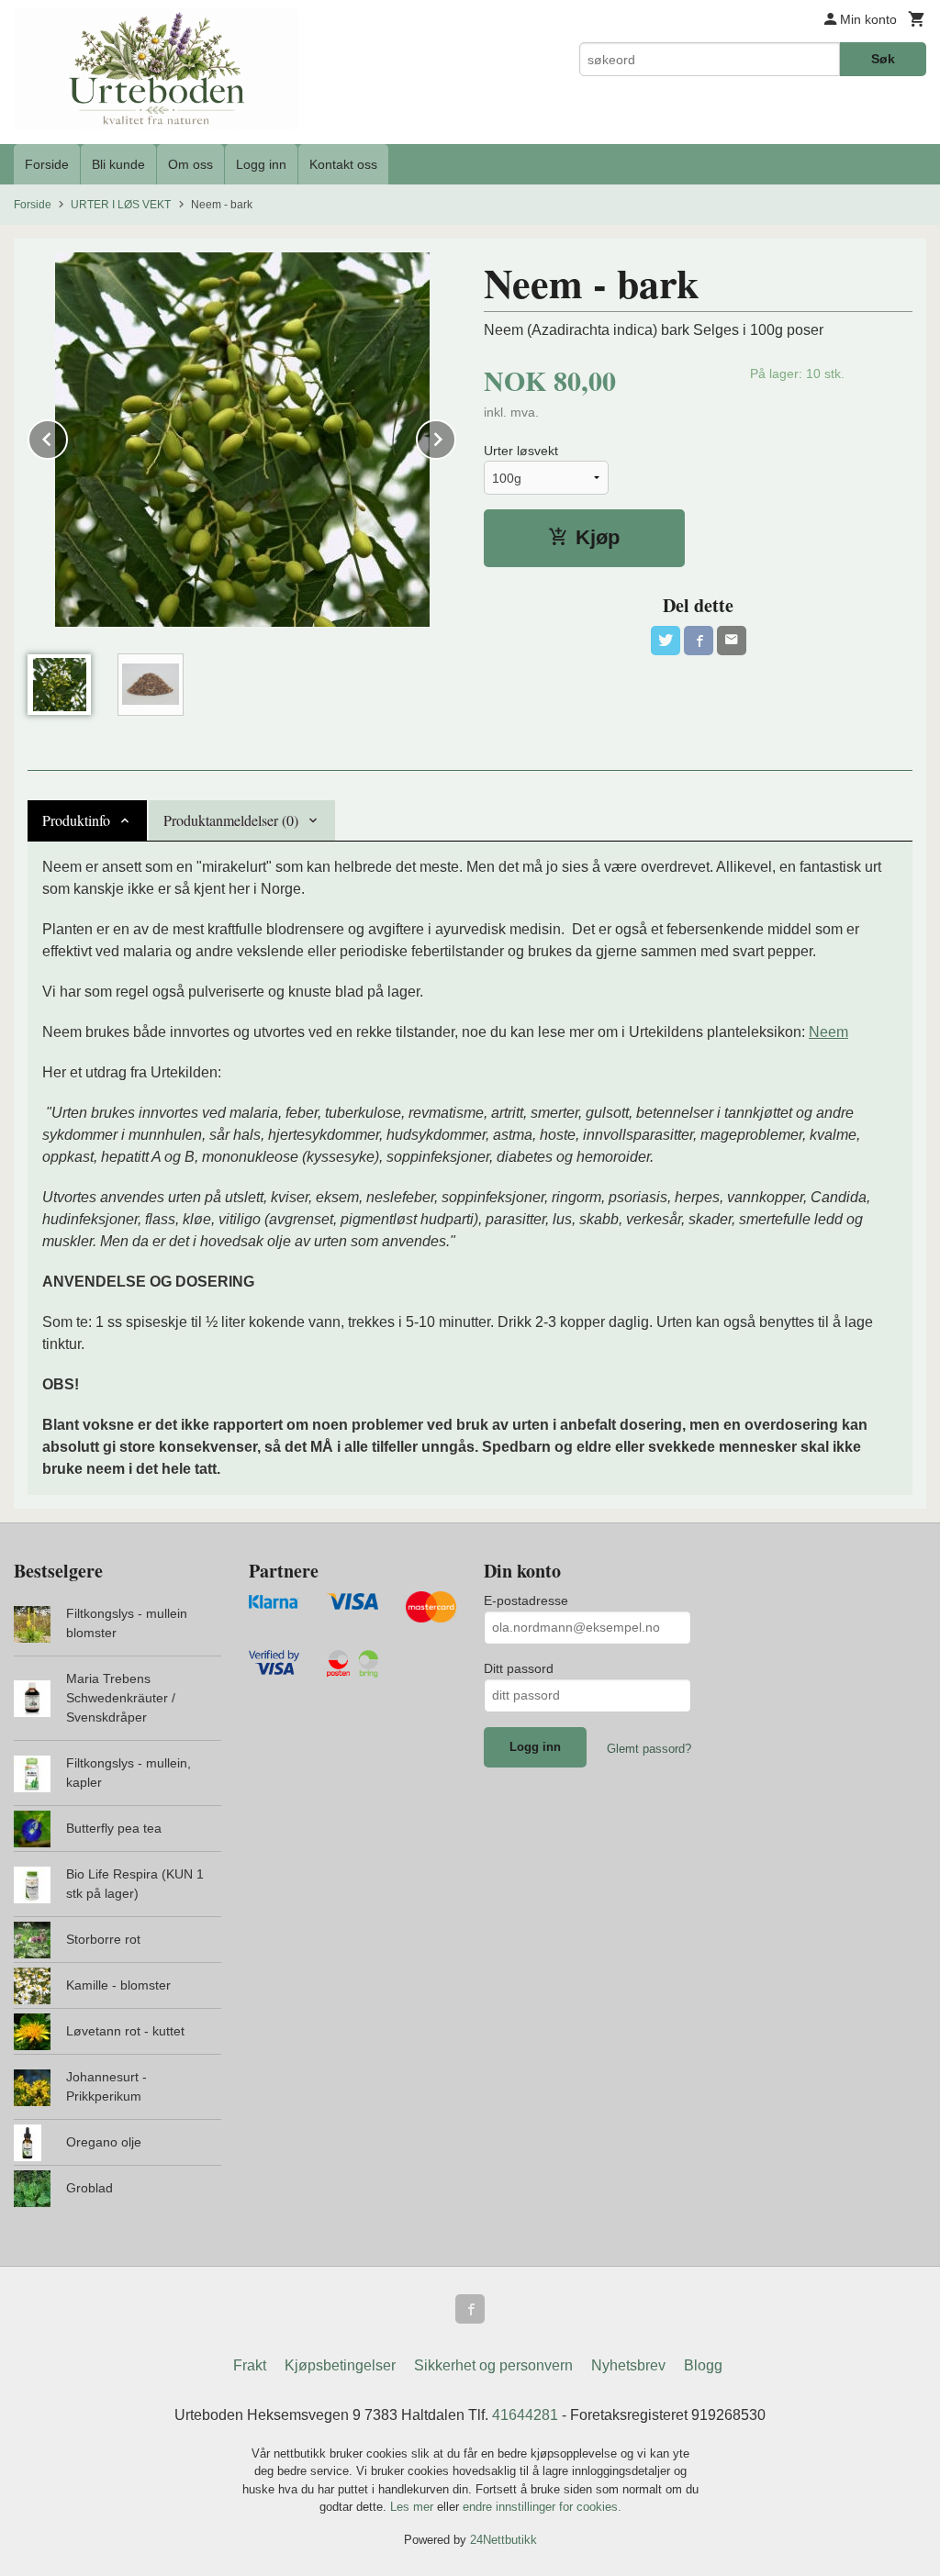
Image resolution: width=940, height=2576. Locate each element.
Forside (47, 164)
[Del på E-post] (732, 641)
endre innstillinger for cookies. (542, 2507)
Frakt (250, 2365)
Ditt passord (519, 1668)
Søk (883, 59)
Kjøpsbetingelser (340, 2365)
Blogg (703, 2365)
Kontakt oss (343, 164)
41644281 (525, 2415)
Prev (67, 436)
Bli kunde (118, 164)
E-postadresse (526, 1600)
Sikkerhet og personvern (493, 2365)
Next (455, 436)
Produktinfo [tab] (76, 820)
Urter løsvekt (521, 451)
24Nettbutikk (504, 2540)
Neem (828, 1032)
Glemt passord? (649, 1749)
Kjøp (598, 537)
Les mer (414, 2507)
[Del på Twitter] (666, 641)
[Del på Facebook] (699, 641)
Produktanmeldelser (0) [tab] (231, 820)
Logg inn (261, 164)
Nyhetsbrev (628, 2365)
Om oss (190, 164)
